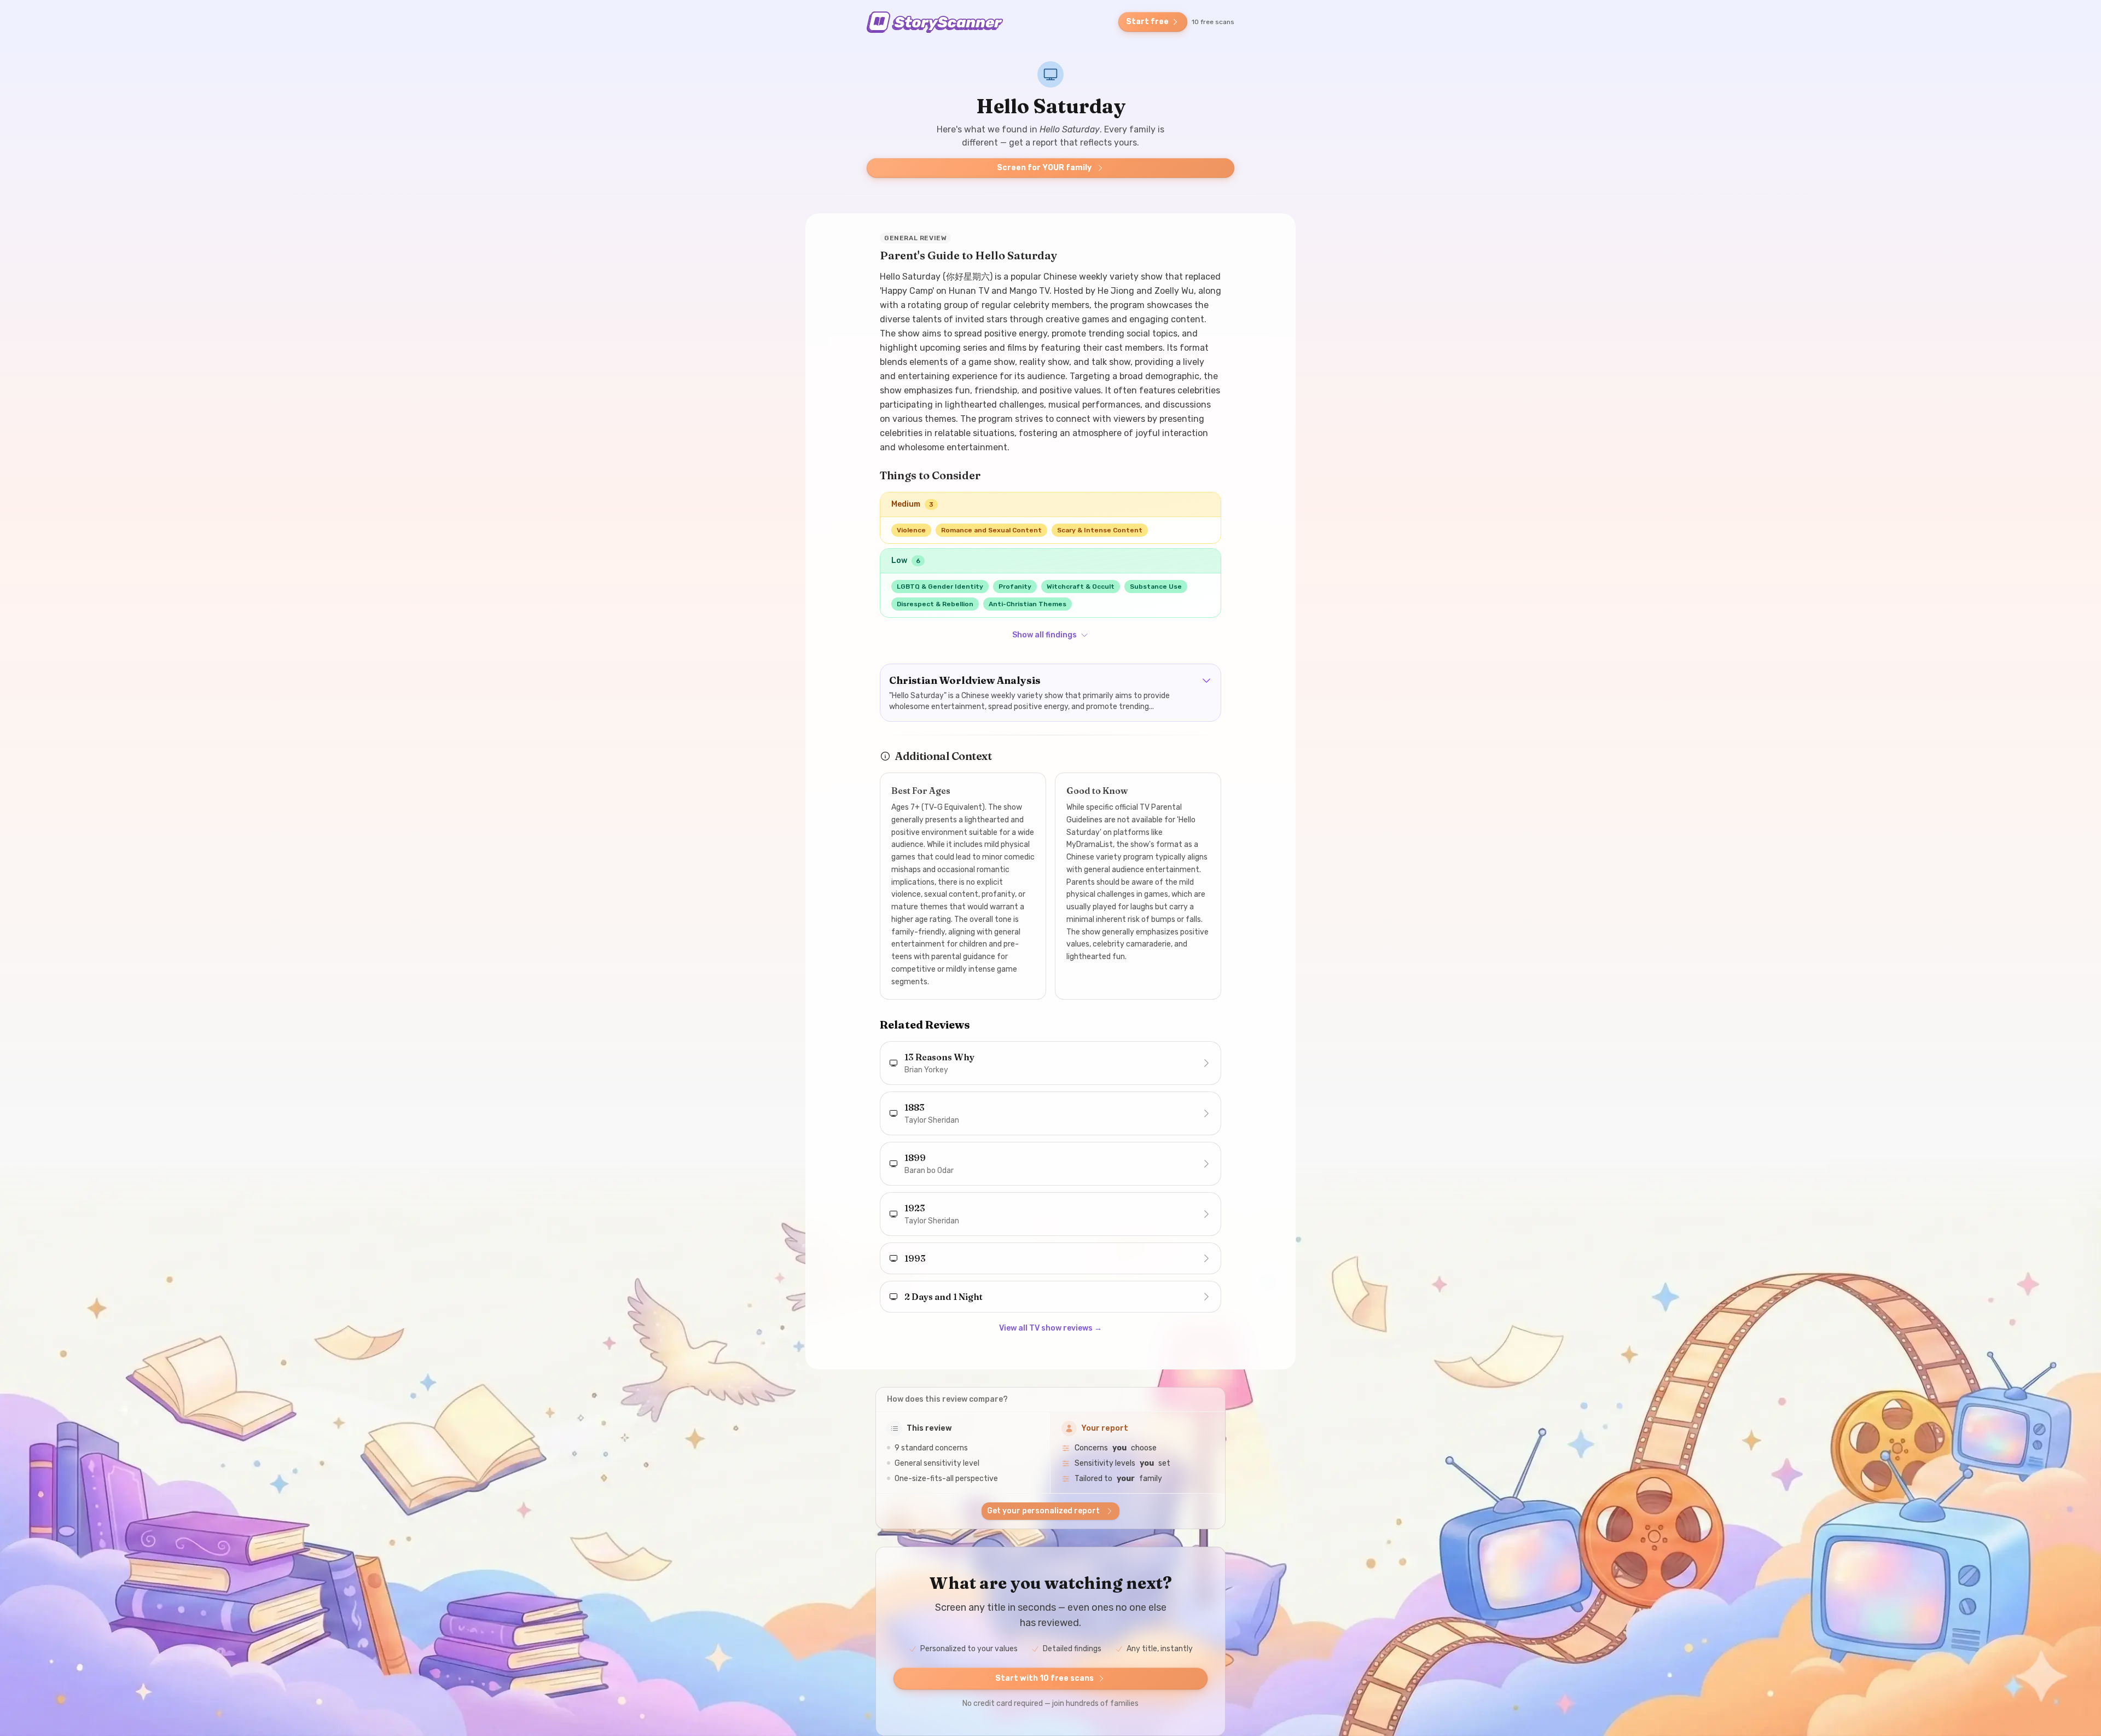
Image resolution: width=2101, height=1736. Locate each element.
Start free (1147, 22)
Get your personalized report (1043, 1511)
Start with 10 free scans (1044, 1678)
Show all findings (1044, 635)
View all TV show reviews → (1050, 1328)
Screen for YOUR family (1044, 168)
